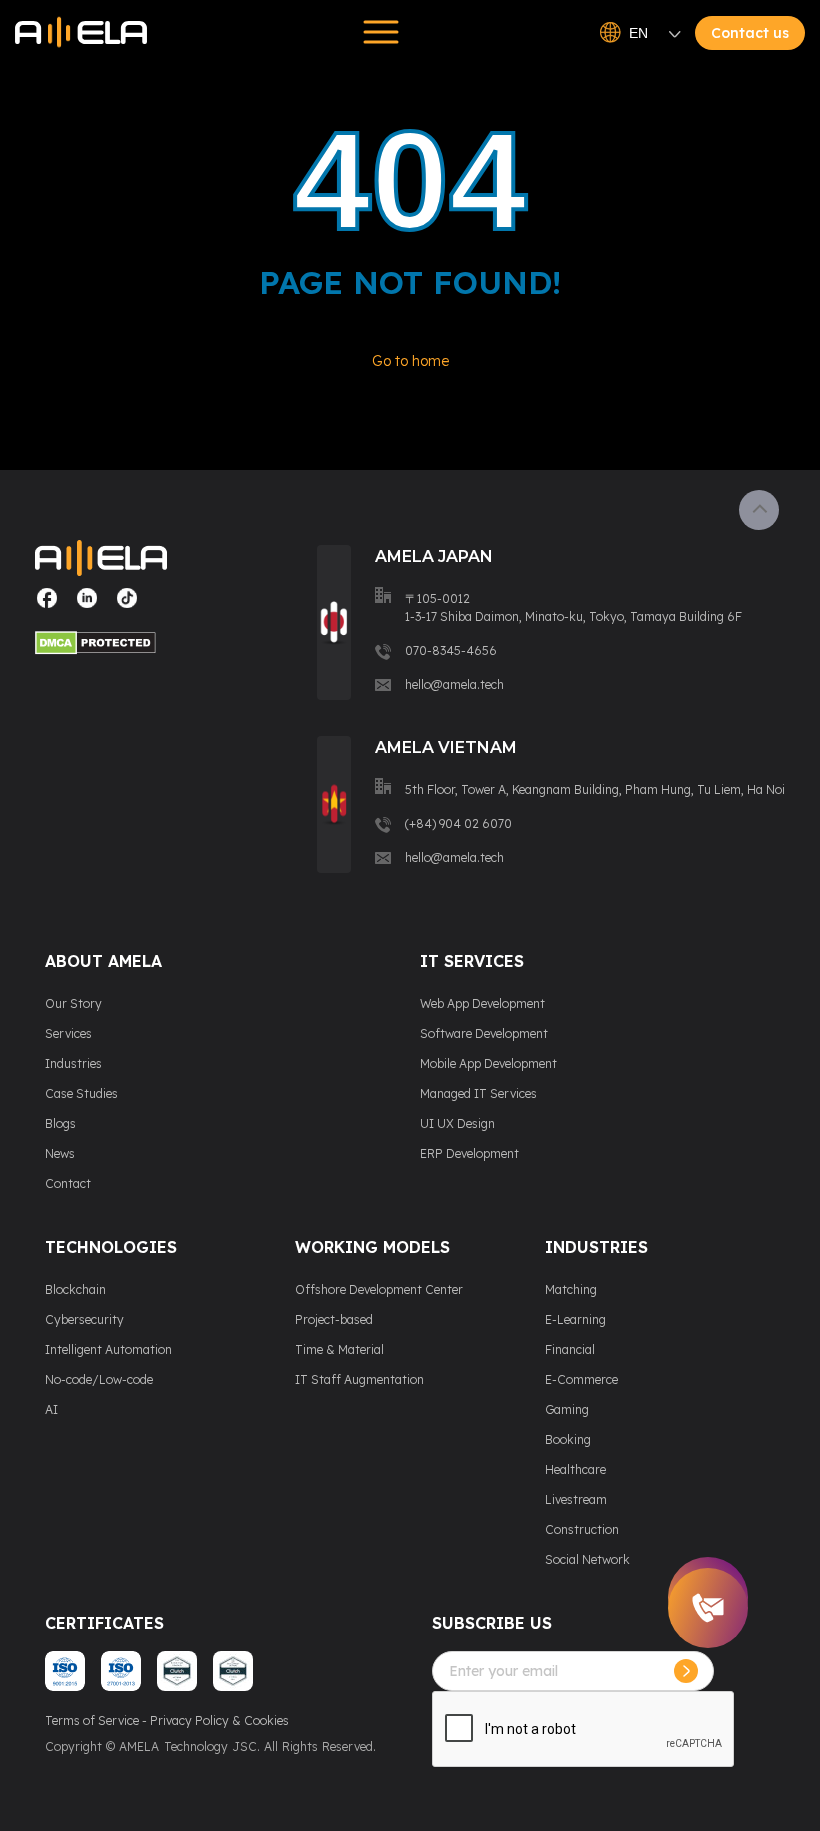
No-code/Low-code (99, 1379)
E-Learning (575, 1319)
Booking (568, 1439)
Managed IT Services (478, 1093)
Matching (571, 1289)
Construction (582, 1529)
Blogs (60, 1123)
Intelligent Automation (108, 1349)
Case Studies (81, 1093)
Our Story (73, 1003)
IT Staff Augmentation (359, 1379)
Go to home (410, 361)
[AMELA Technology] (81, 32)
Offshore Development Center (379, 1289)
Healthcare (575, 1469)
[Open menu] (375, 32)
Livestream (576, 1499)
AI (51, 1409)
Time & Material (339, 1349)
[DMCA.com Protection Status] (101, 645)
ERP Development (469, 1153)
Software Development (484, 1033)
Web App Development (482, 1003)
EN (638, 33)
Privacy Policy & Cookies (219, 1720)
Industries (73, 1063)
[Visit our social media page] (47, 605)
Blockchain (75, 1289)
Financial (570, 1349)
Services (68, 1033)
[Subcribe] (686, 1671)
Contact (68, 1183)
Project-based (334, 1319)
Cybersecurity (84, 1319)
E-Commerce (581, 1379)
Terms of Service (92, 1720)
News (60, 1153)
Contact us (750, 33)
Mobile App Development (488, 1063)
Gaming (567, 1409)
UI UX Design (457, 1123)
